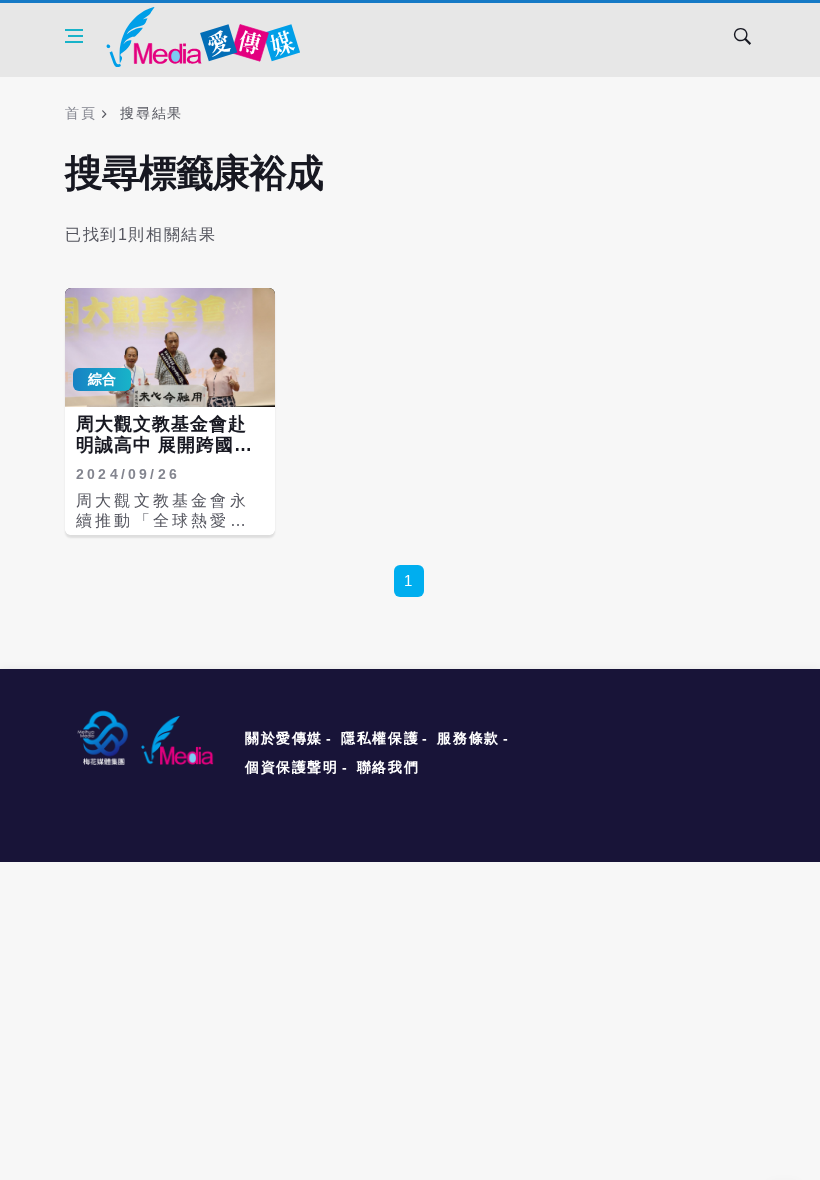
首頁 (80, 113)
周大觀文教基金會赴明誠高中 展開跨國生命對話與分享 (164, 445)
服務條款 (468, 738)
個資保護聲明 (292, 767)
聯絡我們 (388, 767)
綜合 (102, 379)
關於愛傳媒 (284, 738)
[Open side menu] (74, 36)
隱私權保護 (380, 738)
